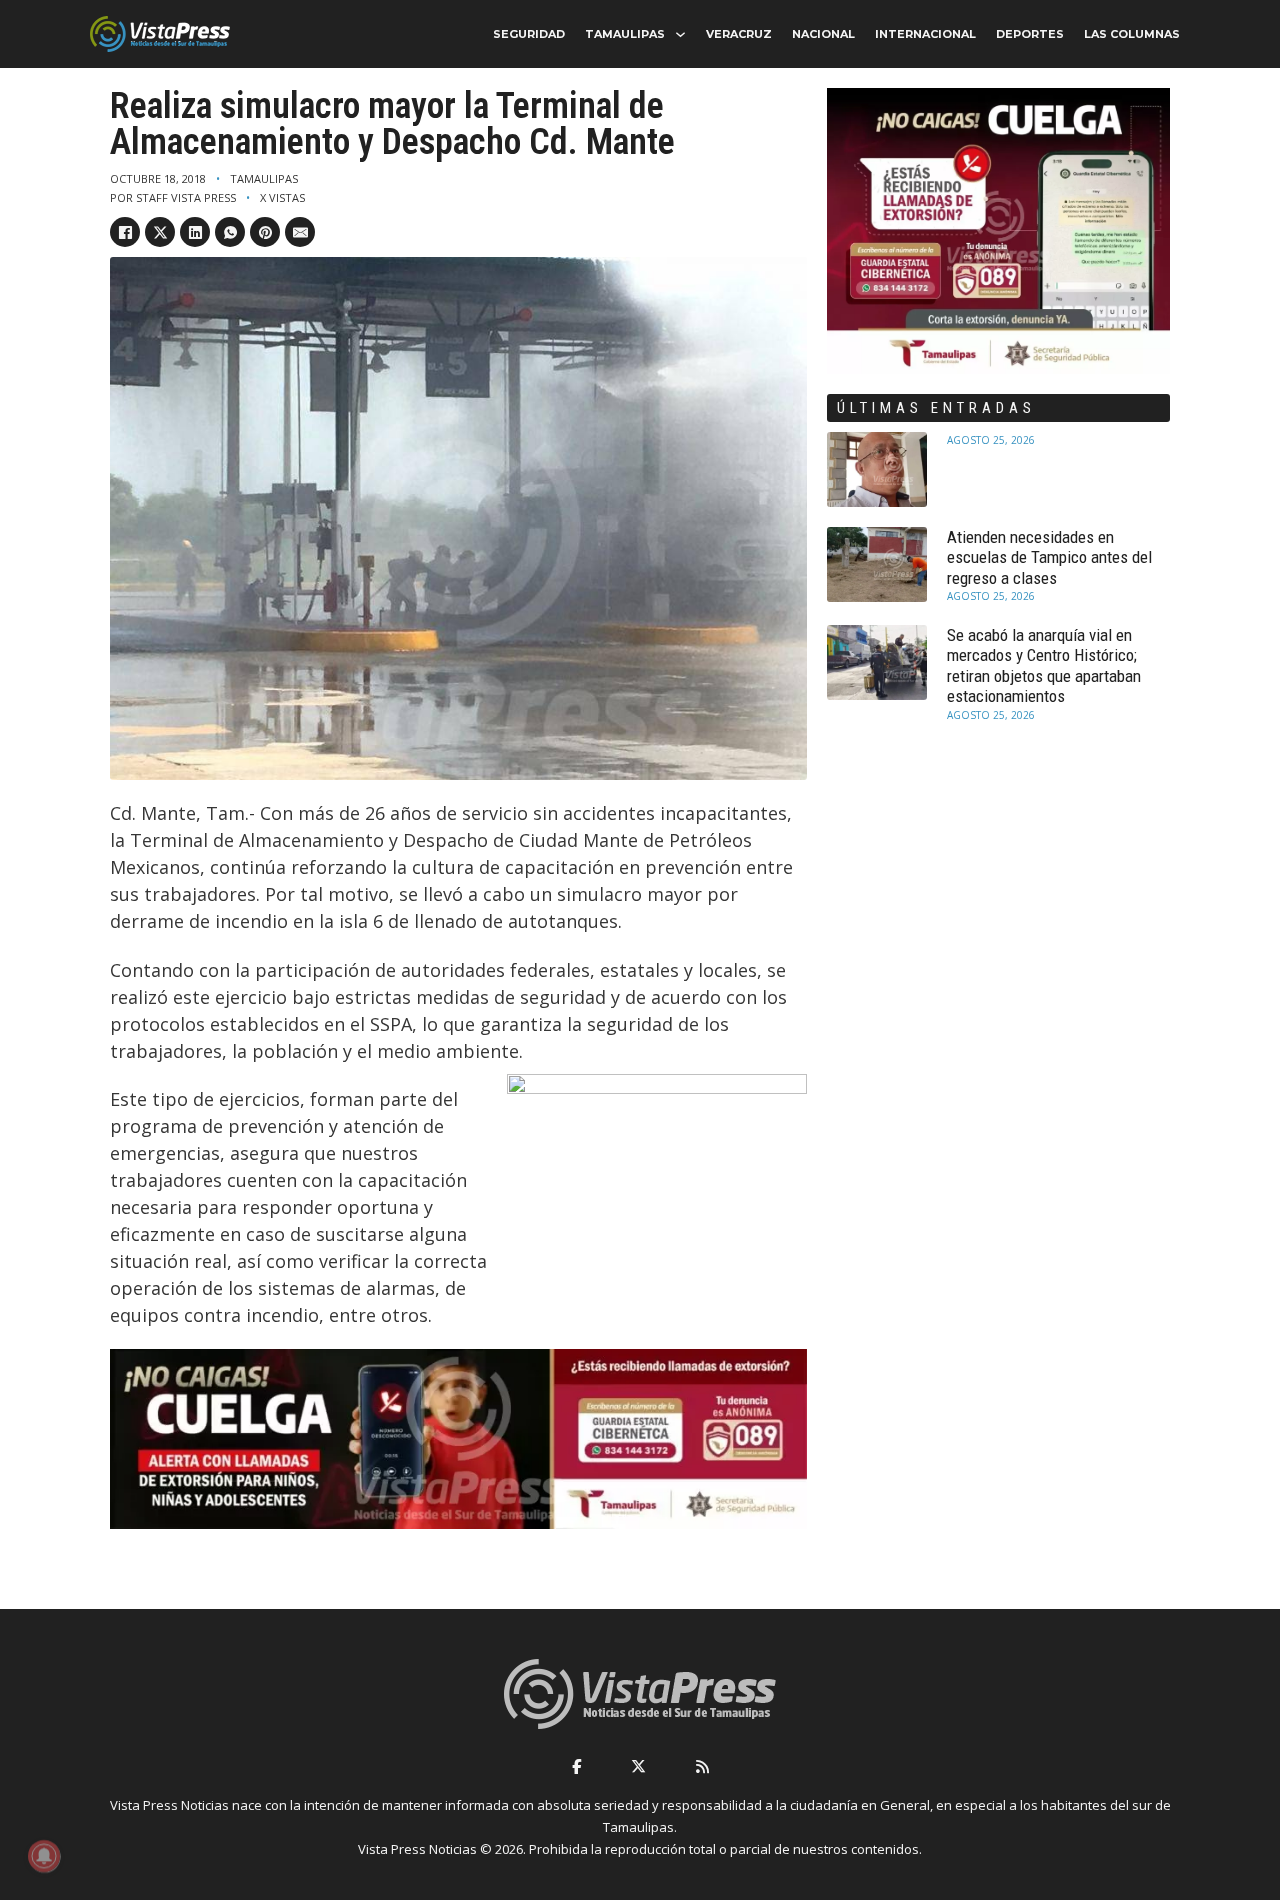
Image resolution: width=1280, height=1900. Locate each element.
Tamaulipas (625, 34)
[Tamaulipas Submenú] (680, 34)
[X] (160, 232)
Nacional (823, 34)
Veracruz (739, 34)
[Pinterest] (265, 232)
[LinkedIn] (195, 232)
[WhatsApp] (230, 232)
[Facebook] (125, 232)
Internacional (925, 34)
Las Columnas (1132, 34)
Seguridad (529, 34)
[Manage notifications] (44, 1856)
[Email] (300, 232)
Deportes (1030, 34)
